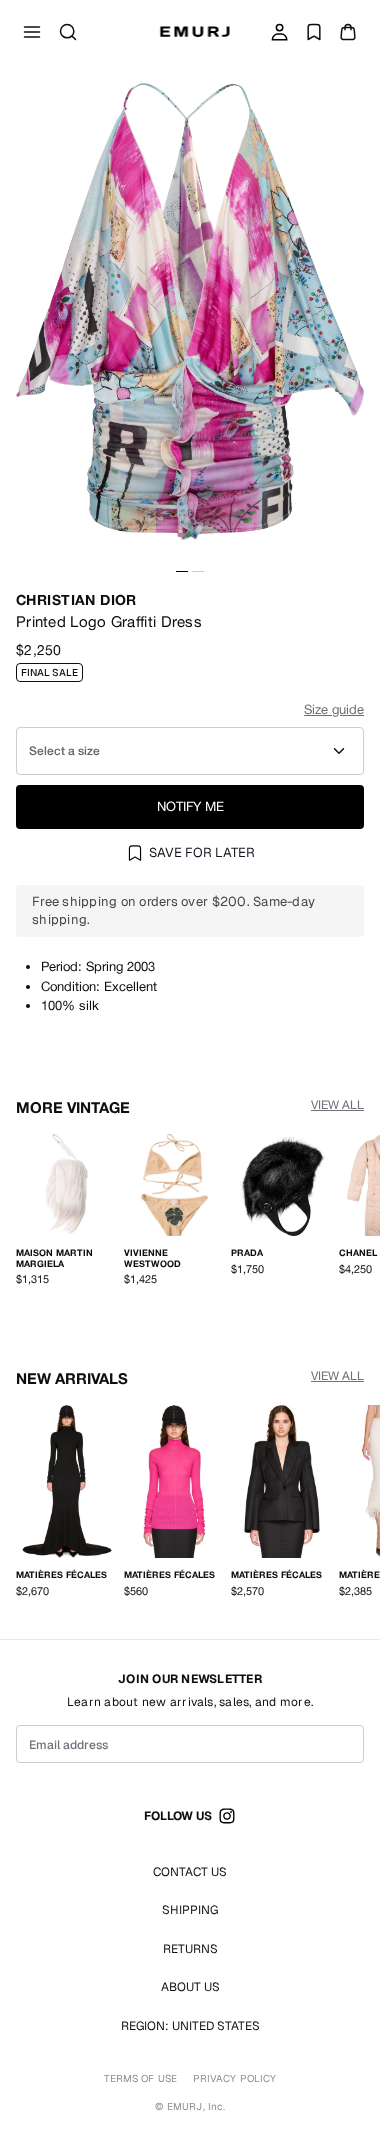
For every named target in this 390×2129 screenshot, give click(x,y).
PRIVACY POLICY (234, 2079)
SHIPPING (190, 1910)
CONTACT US (190, 1872)
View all (337, 1105)
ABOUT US (190, 1987)
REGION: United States (190, 2026)
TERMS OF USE (140, 2079)
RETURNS (190, 1949)
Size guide (334, 709)
